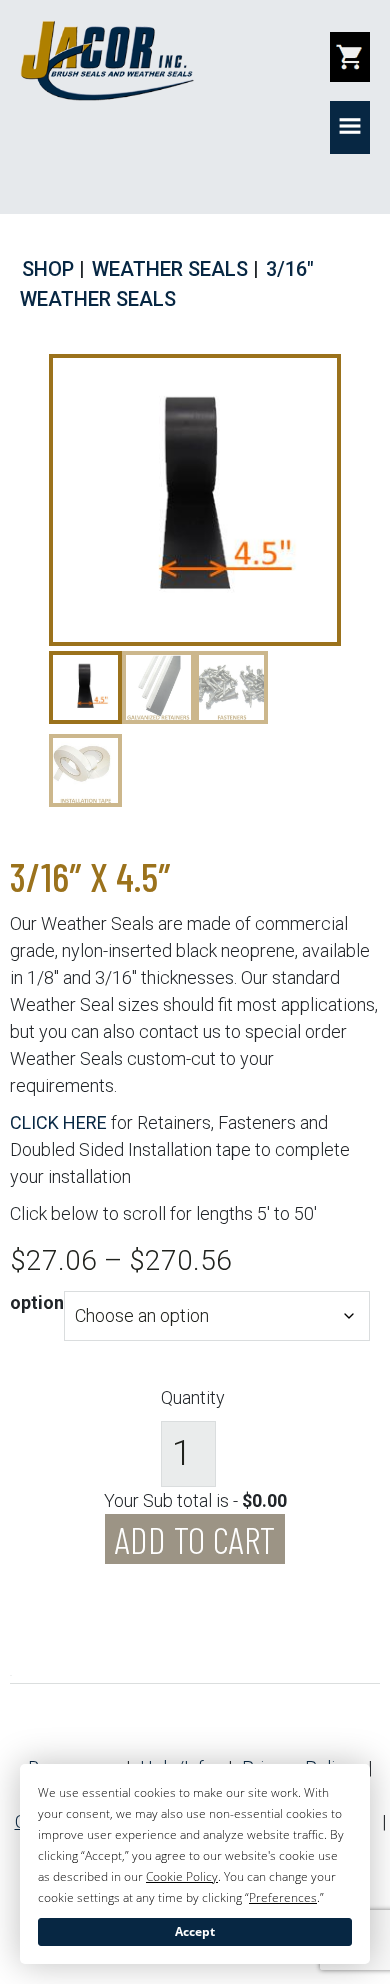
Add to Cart (195, 1539)
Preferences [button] (283, 1897)
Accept (195, 1931)
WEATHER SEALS (170, 269)
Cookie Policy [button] (182, 1876)
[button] (350, 127)
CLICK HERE (58, 1122)
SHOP (48, 269)
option (37, 1302)
